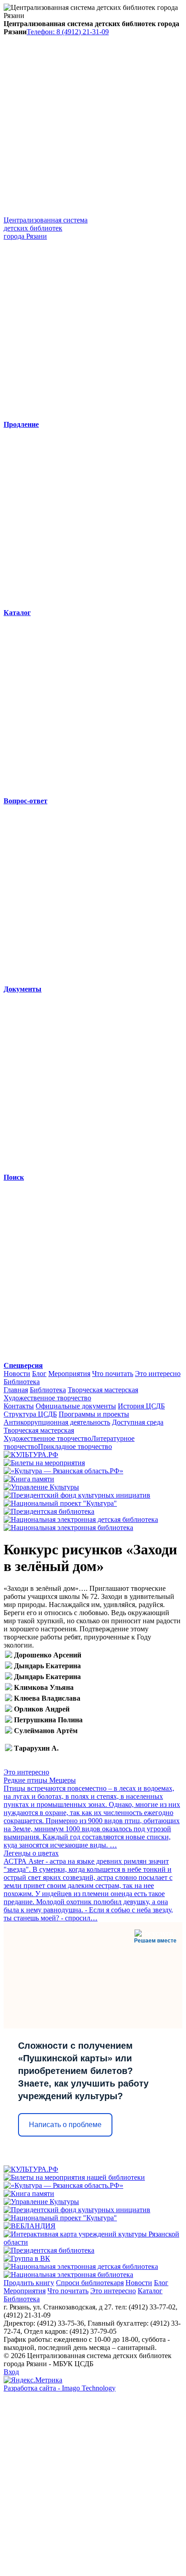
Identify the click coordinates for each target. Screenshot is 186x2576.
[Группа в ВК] (27, 2258)
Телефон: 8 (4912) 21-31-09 (68, 32)
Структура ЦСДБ (30, 1414)
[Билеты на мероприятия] (44, 1463)
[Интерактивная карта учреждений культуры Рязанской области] (93, 2242)
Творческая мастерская (103, 1390)
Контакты (19, 1406)
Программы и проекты (94, 1414)
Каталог (150, 2291)
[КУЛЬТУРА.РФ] (31, 1455)
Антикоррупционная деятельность (57, 1422)
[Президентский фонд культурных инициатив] (77, 1495)
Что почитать (113, 1374)
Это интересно (158, 1374)
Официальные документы (76, 1406)
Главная (16, 1390)
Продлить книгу (29, 2283)
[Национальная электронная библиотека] (68, 1528)
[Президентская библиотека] (49, 1511)
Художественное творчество (47, 1398)
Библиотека (22, 1382)
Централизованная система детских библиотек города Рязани (46, 228)
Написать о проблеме (65, 2125)
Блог (39, 1374)
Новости (17, 1374)
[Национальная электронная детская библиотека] (81, 1519)
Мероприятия (69, 1374)
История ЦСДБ (141, 1406)
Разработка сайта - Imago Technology (60, 2388)
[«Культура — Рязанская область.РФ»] (63, 1471)
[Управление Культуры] (41, 1487)
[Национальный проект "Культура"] (60, 1503)
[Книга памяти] (29, 1479)
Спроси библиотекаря (90, 2283)
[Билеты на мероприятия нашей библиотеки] (74, 2177)
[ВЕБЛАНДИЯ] (30, 2226)
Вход (11, 2372)
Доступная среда (138, 1422)
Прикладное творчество (75, 1446)
